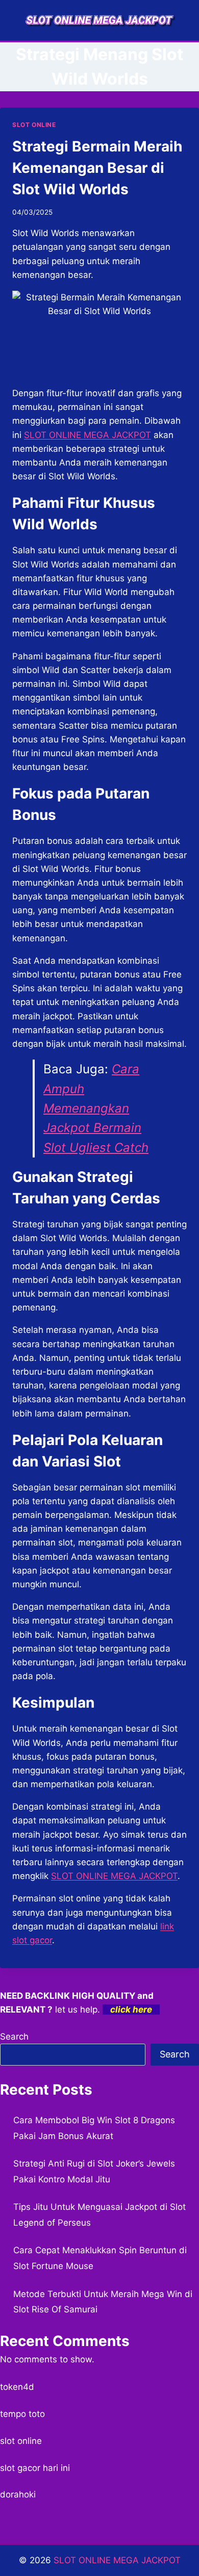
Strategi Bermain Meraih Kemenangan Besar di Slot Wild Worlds (97, 168)
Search (14, 2037)
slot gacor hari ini (35, 2468)
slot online (21, 2441)
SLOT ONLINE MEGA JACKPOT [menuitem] (88, 435)
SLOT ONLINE (34, 125)
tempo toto (22, 2414)
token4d (17, 2387)
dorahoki (18, 2494)
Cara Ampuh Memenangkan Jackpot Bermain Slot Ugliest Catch (96, 1108)
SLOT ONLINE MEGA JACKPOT (114, 1876)
